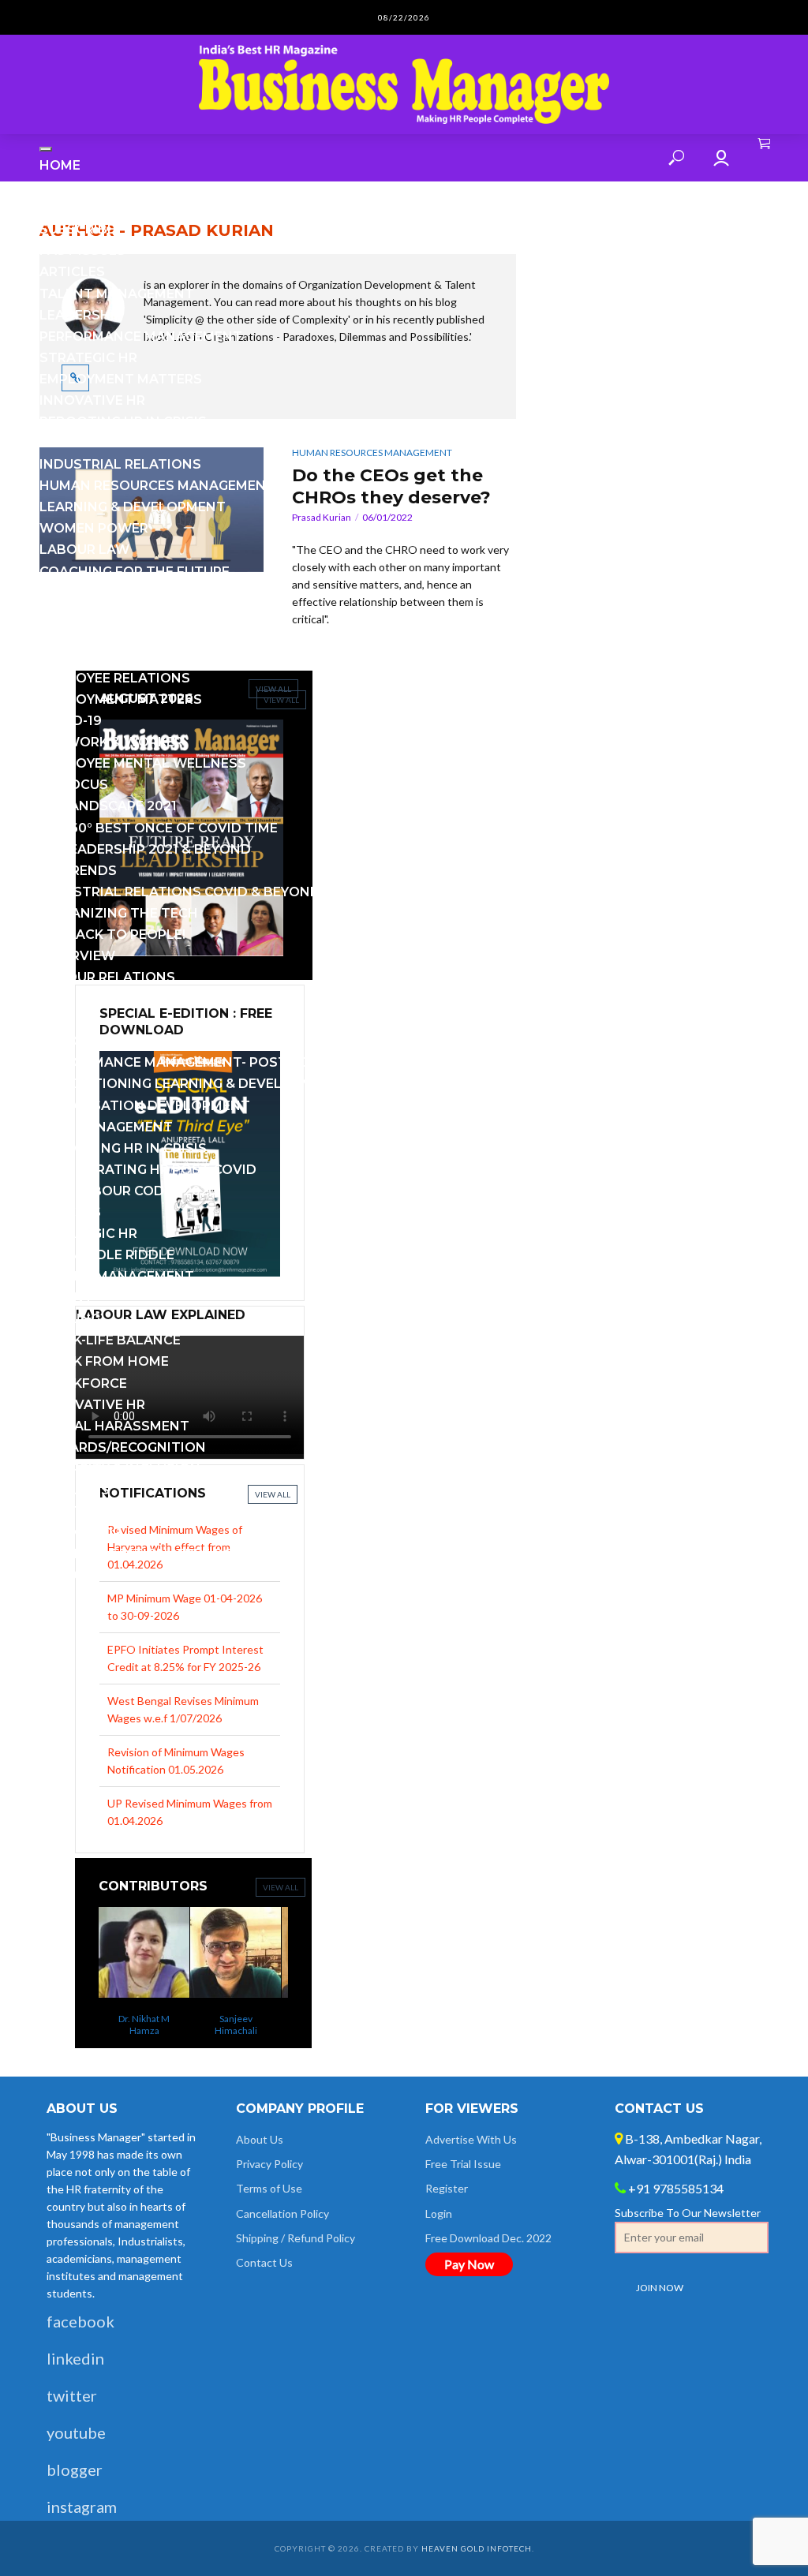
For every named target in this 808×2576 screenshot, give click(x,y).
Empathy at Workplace (127, 593)
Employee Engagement (123, 443)
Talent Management (117, 294)
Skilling (70, 1319)
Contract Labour (107, 636)
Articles (72, 272)
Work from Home (104, 1361)
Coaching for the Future (135, 572)
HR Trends (78, 871)
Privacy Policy (269, 2164)
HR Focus (74, 785)
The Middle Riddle (107, 1255)
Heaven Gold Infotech (477, 2548)
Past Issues (82, 250)
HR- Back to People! (112, 935)
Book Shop (80, 1533)
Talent (66, 1297)
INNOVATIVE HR (92, 400)
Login (439, 2213)
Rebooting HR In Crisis (123, 422)
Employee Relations (115, 678)
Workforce (83, 1383)
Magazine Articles (109, 187)
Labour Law (84, 550)
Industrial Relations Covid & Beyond (180, 892)
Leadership (81, 315)
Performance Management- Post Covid (187, 1062)
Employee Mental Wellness (143, 763)
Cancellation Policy (282, 2213)
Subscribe (77, 229)
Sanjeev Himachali (212, 2025)
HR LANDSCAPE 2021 (108, 806)
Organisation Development (145, 1106)
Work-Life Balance (110, 1340)
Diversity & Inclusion (120, 1469)
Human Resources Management (157, 486)
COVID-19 (71, 721)
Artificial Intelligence (126, 657)
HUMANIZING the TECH (119, 913)
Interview (77, 956)
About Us (75, 1490)
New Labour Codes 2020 (128, 1191)
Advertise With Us (471, 2139)
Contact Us (84, 1511)
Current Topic (94, 208)
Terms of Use (269, 2188)
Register (447, 2188)
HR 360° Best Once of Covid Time (159, 828)
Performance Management (141, 336)
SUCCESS (70, 1212)
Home (60, 165)
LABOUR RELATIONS (107, 977)
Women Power (94, 528)
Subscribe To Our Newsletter (688, 2213)
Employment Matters (121, 379)
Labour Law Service (114, 1575)
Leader (65, 1020)
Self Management (106, 1127)
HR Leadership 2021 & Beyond (145, 849)
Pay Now (469, 2264)
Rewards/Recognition (123, 1447)
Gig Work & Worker (111, 742)
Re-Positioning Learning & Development (190, 1084)
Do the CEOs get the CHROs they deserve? (391, 486)
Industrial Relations (120, 464)
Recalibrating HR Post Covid (148, 1170)
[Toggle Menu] (46, 149)
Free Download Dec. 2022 (488, 2238)
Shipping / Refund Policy (296, 2238)
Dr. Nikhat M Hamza (120, 2025)
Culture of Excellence (125, 614)
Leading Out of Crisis (120, 998)
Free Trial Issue (463, 2164)
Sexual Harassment (114, 1426)
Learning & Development (133, 507)
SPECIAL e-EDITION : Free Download (168, 1554)
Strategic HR (88, 358)
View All (281, 1887)
